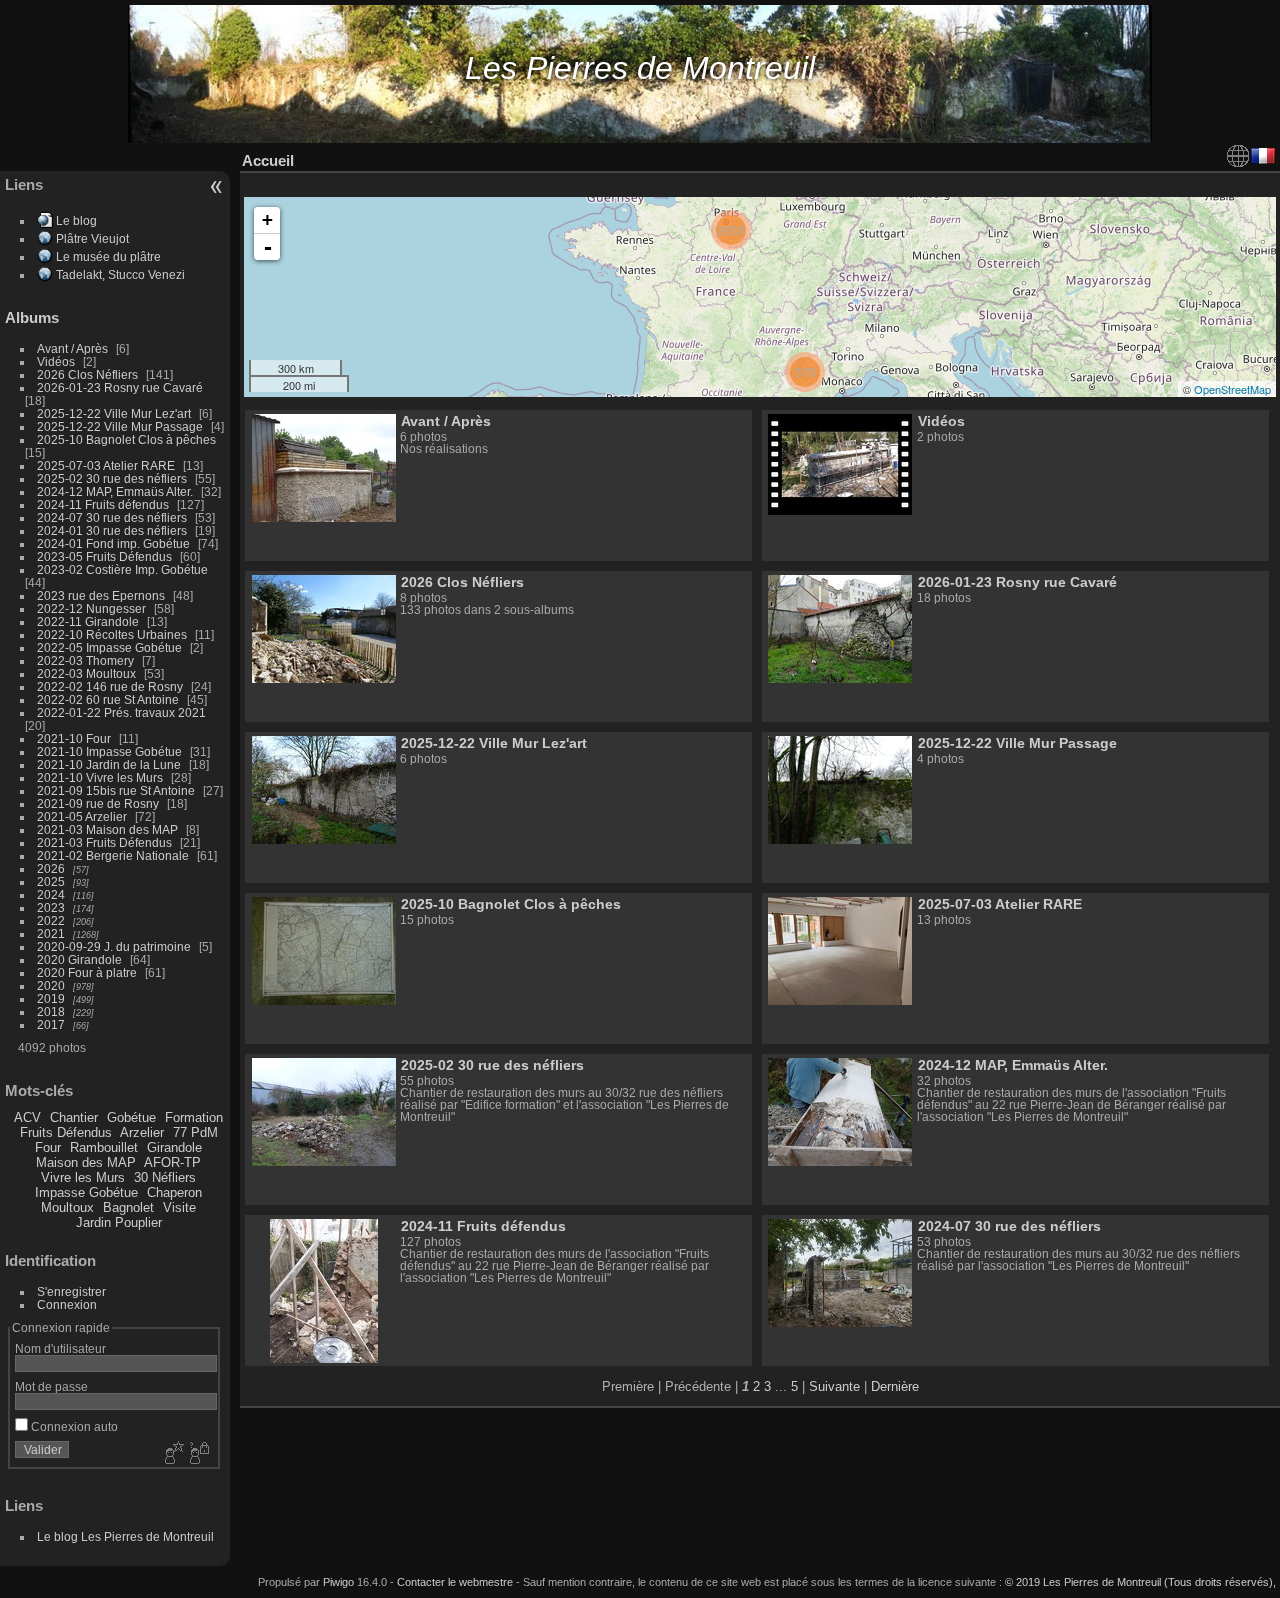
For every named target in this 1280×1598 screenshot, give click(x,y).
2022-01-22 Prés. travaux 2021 (121, 712)
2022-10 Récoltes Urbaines (112, 634)
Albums (32, 317)
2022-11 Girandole (88, 621)
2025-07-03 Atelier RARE (106, 465)
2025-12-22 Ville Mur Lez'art (114, 413)
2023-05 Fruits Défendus (104, 556)
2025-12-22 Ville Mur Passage (120, 426)
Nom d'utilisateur (60, 1348)
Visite (179, 1207)
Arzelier (142, 1132)
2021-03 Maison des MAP (107, 829)
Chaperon (174, 1192)
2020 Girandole (79, 959)
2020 (51, 985)
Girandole (174, 1147)
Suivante (834, 1386)
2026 (51, 868)
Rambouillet (104, 1147)
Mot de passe (51, 1386)
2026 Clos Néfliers (87, 374)
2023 (51, 907)
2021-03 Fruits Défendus (104, 842)
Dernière (895, 1386)
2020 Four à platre (87, 972)
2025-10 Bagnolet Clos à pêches (126, 439)
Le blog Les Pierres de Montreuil (125, 1536)
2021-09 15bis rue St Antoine (116, 790)
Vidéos (56, 361)
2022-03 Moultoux (86, 673)
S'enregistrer (71, 1291)
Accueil (268, 160)
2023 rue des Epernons (101, 595)
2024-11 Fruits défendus (103, 504)
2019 (51, 998)
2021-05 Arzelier (82, 816)
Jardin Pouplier (119, 1222)
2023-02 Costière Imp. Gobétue (122, 569)
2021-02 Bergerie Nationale (113, 855)
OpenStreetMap (1232, 389)
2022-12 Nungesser (91, 608)
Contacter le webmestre (455, 1582)
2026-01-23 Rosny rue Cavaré (120, 387)
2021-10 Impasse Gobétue (109, 751)
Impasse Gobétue (86, 1192)
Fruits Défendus (66, 1132)
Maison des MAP (86, 1162)
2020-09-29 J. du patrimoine (114, 946)
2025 (51, 881)
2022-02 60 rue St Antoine (108, 699)
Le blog (76, 220)
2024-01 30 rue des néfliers (113, 530)
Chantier (74, 1117)
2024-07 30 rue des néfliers (112, 517)
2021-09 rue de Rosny (98, 803)
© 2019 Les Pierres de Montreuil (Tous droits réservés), (1140, 1582)
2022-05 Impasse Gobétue (109, 647)
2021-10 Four (74, 738)
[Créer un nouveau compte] (172, 1454)
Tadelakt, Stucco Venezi (120, 274)
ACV (27, 1117)
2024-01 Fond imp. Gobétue (113, 543)
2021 (51, 933)
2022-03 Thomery (85, 660)
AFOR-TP (172, 1162)
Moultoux (67, 1207)
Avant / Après (72, 348)
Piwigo (338, 1582)
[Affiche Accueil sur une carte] (1238, 156)
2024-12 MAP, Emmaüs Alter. (115, 491)
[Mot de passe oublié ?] (198, 1454)
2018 (51, 1011)
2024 (51, 894)
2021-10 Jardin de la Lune (109, 764)
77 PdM (195, 1132)
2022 (51, 920)
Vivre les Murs (83, 1177)
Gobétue (131, 1117)
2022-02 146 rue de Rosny (110, 686)
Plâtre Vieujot (92, 238)
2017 (51, 1024)
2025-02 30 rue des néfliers (112, 478)
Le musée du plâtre (108, 256)
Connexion (67, 1304)
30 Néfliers (165, 1177)
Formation (194, 1117)
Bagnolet (128, 1207)
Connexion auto (73, 1426)
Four (48, 1147)
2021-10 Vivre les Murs (100, 777)
